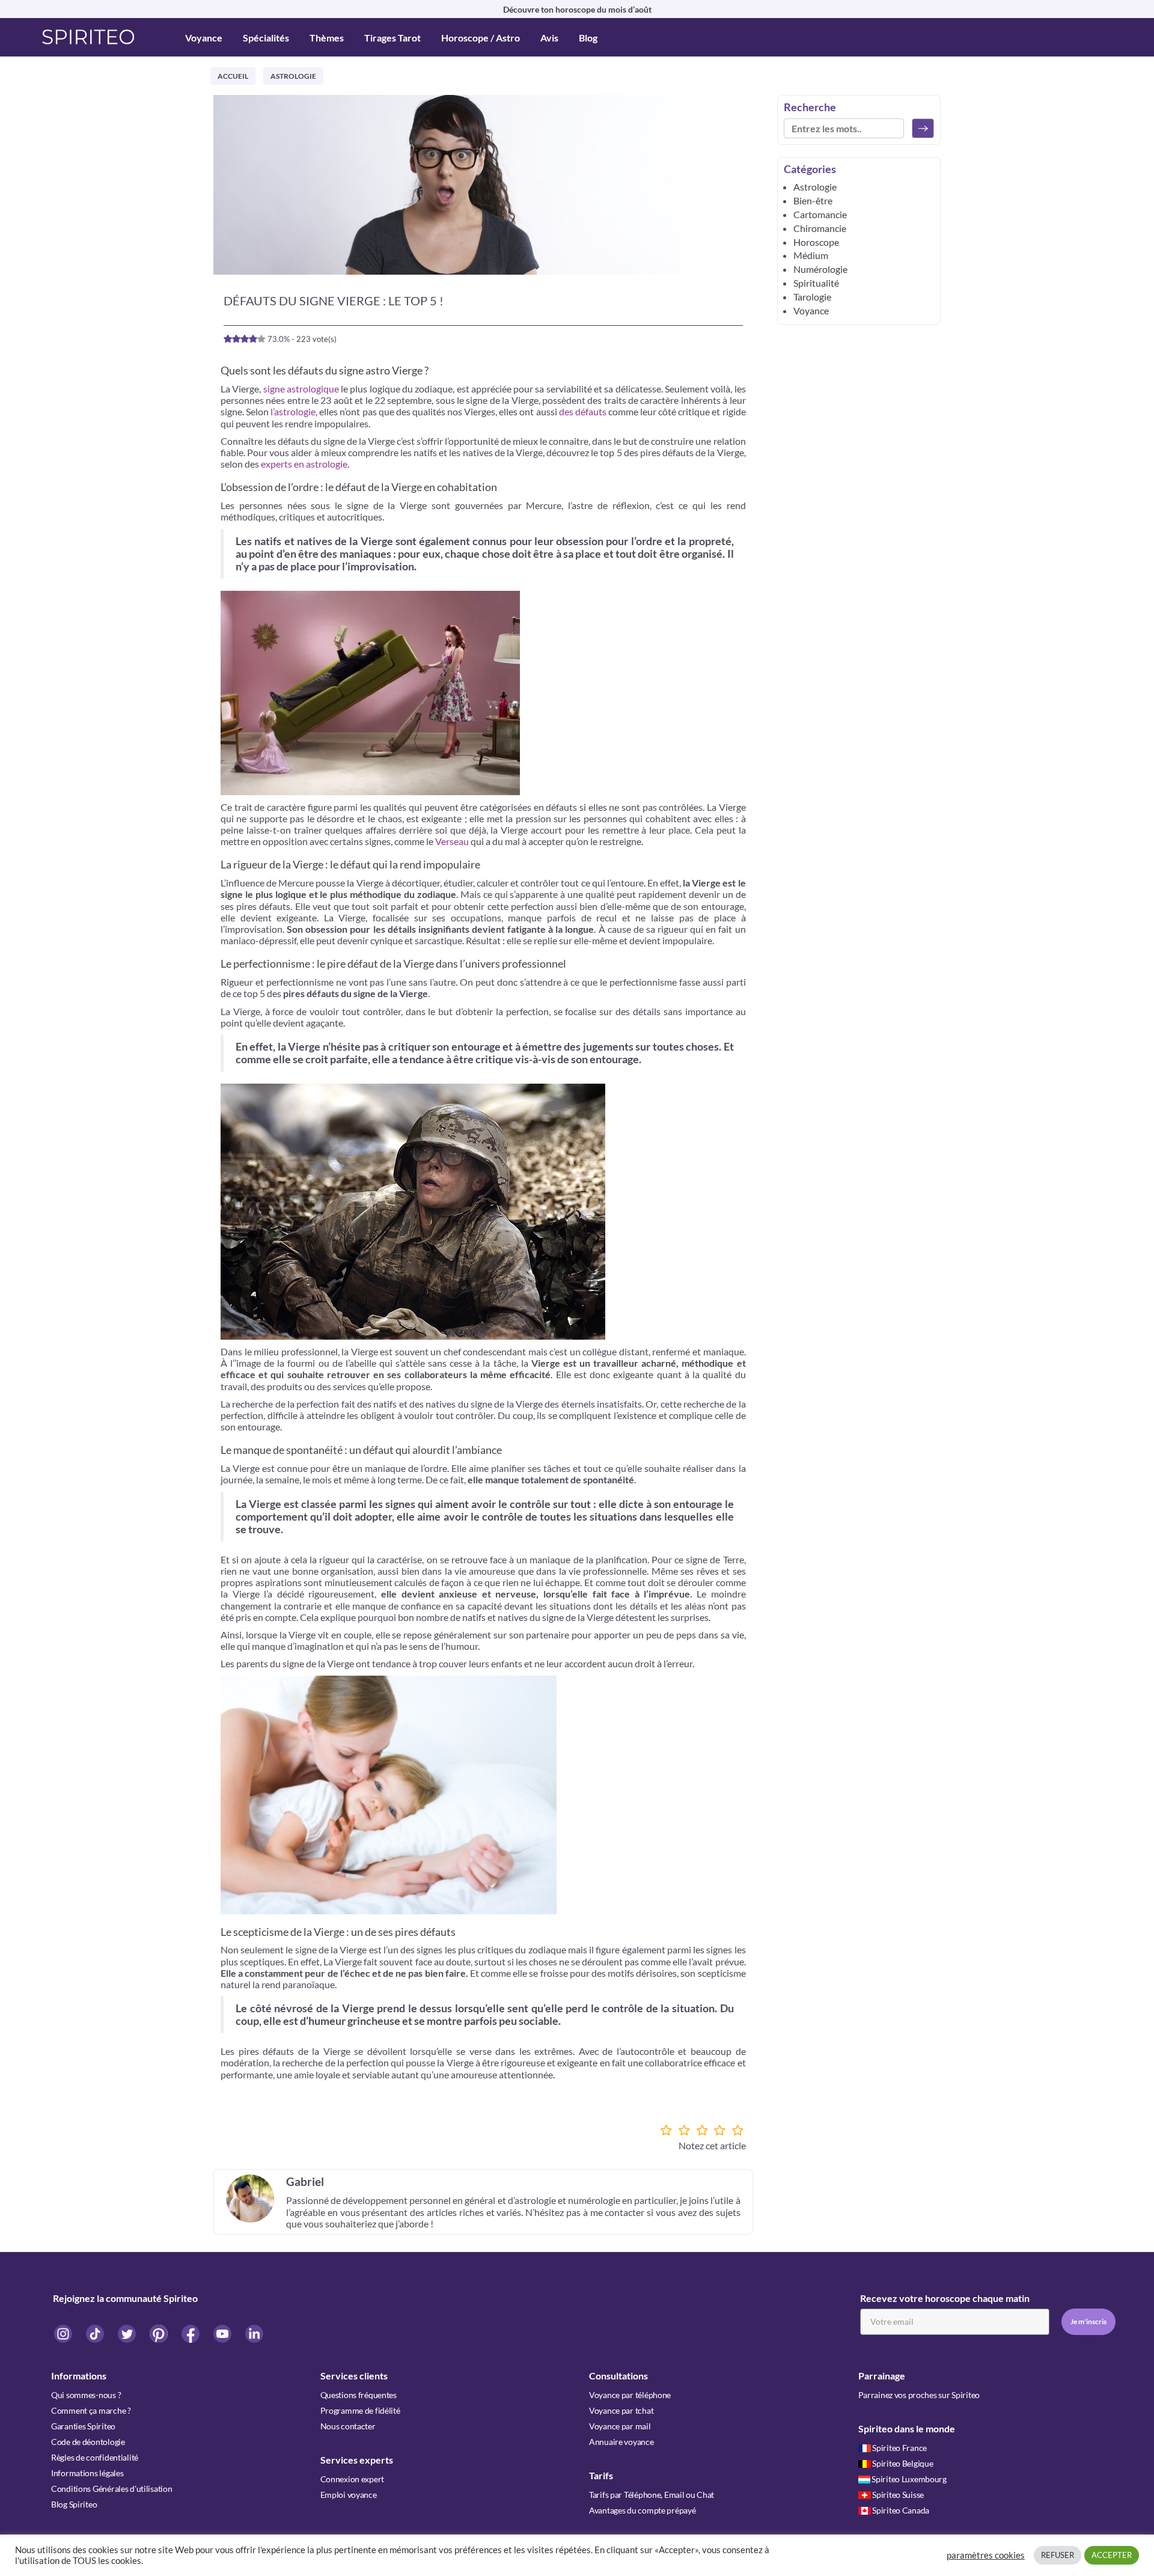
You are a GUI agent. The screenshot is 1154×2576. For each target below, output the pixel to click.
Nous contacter (348, 2426)
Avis (549, 38)
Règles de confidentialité (95, 2457)
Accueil (233, 76)
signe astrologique (301, 389)
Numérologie (820, 269)
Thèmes (327, 38)
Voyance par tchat (621, 2410)
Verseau (452, 841)
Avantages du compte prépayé (642, 2510)
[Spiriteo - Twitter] (128, 2333)
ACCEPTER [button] (1112, 2555)
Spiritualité (816, 283)
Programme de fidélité (360, 2410)
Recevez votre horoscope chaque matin (945, 2298)
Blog (588, 38)
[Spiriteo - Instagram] (64, 2333)
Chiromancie (820, 228)
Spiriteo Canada (901, 2510)
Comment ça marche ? (91, 2410)
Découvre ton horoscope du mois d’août (577, 9)
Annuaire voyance (621, 2442)
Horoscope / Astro (481, 38)
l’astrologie (293, 411)
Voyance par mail (620, 2426)
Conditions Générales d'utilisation (111, 2489)
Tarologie (812, 297)
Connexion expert (353, 2479)
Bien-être (813, 200)
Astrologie (293, 76)
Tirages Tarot (392, 38)
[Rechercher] (923, 128)
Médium (811, 255)
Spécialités (266, 38)
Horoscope (816, 242)
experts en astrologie (304, 464)
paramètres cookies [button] (986, 2555)
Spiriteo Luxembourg (909, 2479)
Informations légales (87, 2473)
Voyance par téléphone (630, 2395)
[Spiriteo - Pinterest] (160, 2333)
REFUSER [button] (1058, 2555)
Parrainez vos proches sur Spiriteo (919, 2395)
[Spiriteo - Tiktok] (96, 2333)
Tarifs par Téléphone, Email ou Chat (652, 2495)
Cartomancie (820, 214)
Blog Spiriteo (74, 2504)
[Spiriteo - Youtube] (223, 2333)
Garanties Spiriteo (83, 2426)
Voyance (204, 38)
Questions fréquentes (359, 2395)
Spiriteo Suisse (898, 2495)
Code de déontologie (88, 2442)
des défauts (583, 411)
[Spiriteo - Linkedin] (254, 2333)
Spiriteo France (899, 2448)
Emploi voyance (349, 2495)
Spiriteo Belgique (902, 2463)
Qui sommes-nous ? (86, 2395)
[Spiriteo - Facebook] (191, 2333)
